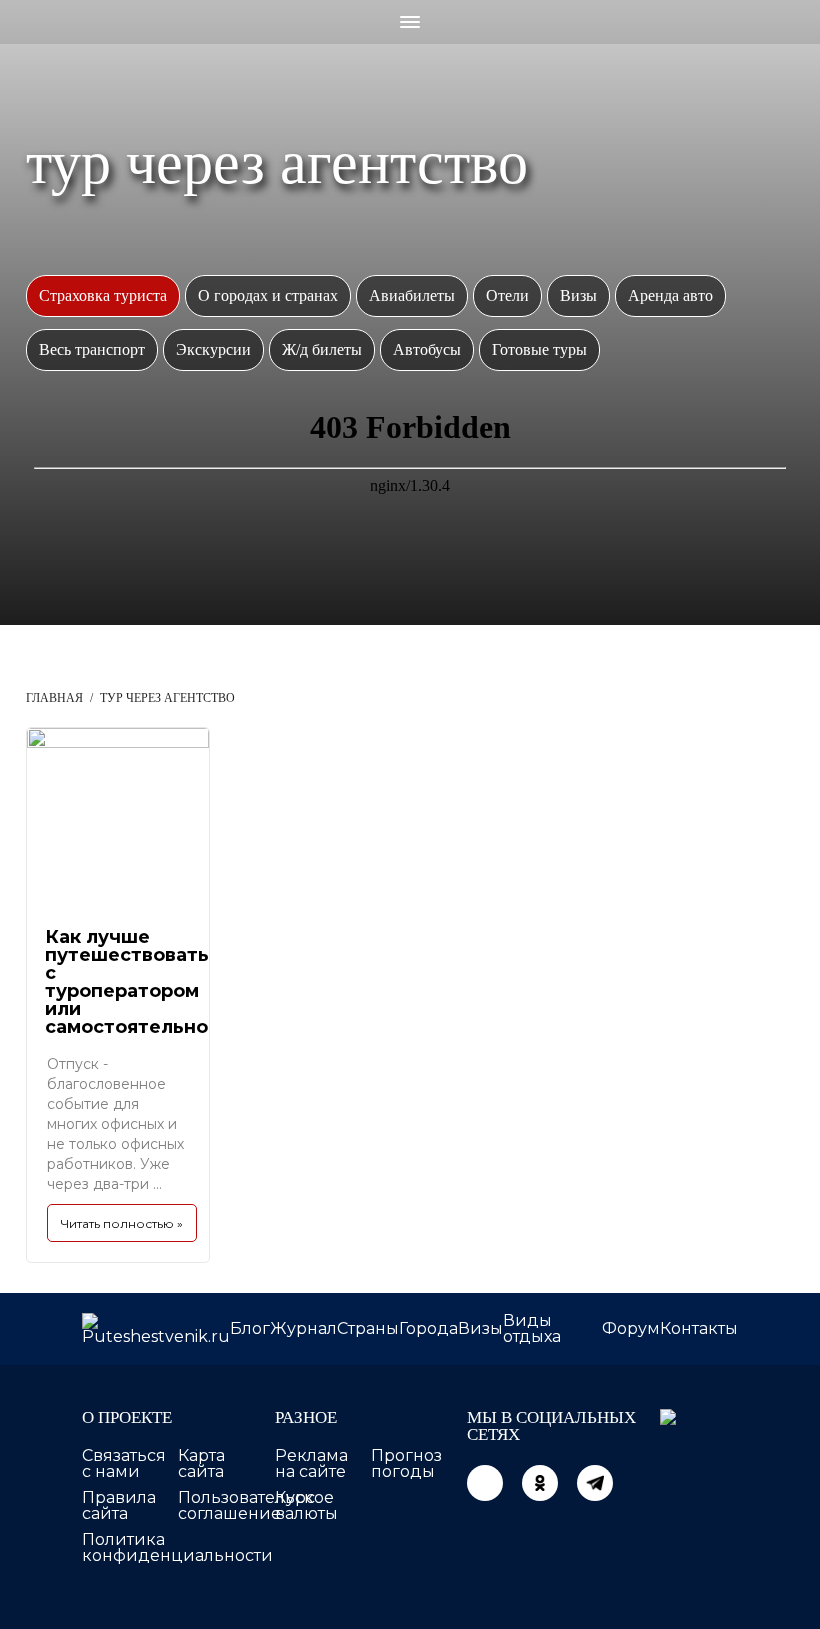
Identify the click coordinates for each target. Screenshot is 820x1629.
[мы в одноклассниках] (540, 1483)
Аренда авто (670, 295)
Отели (507, 295)
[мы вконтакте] (485, 1483)
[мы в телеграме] (595, 1483)
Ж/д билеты (322, 349)
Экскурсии (213, 349)
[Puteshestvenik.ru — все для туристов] (156, 1329)
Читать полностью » (122, 1223)
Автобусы (427, 349)
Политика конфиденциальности (177, 1547)
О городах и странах (268, 295)
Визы (578, 295)
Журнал (303, 1328)
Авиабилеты (412, 295)
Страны (368, 1328)
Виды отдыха (532, 1328)
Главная (54, 698)
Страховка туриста (103, 295)
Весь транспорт (92, 349)
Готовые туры (539, 349)
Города (428, 1328)
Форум (631, 1328)
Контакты (699, 1328)
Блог (250, 1328)
